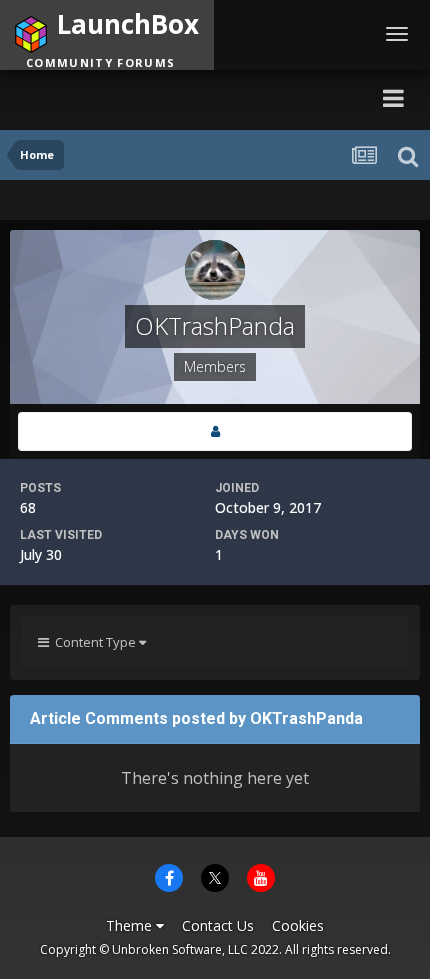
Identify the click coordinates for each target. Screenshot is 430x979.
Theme (131, 925)
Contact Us (218, 925)
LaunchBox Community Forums (195, 97)
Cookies (298, 925)
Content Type (94, 642)
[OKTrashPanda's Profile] (215, 431)
